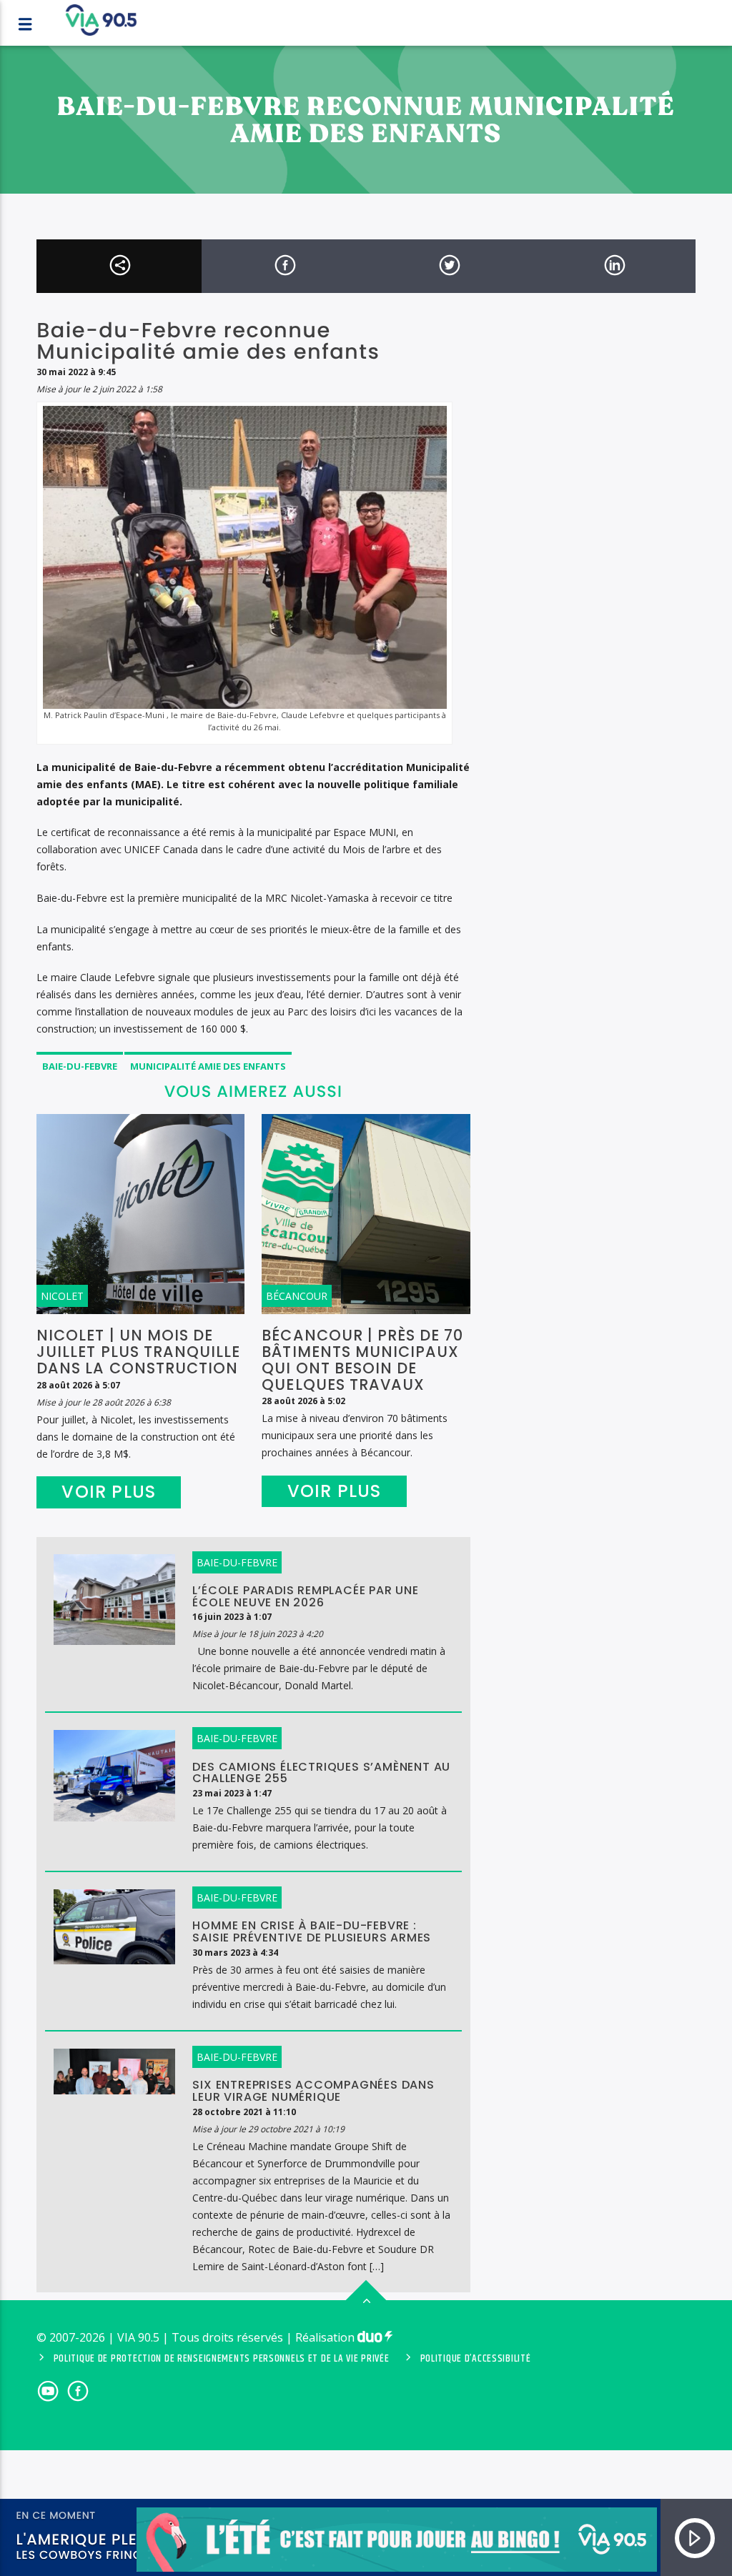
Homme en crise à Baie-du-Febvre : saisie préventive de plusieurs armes (312, 1931)
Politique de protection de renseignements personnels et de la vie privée (222, 2359)
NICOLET (62, 1296)
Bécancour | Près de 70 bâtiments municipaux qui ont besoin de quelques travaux (362, 1360)
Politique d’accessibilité (476, 2359)
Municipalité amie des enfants (208, 1066)
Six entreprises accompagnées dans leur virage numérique (313, 2091)
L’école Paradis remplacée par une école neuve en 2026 (305, 1596)
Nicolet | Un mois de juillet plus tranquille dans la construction (138, 1352)
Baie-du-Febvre (80, 1066)
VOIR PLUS (109, 1492)
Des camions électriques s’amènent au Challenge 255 (321, 1773)
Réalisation (326, 2337)
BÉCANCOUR (297, 1296)
